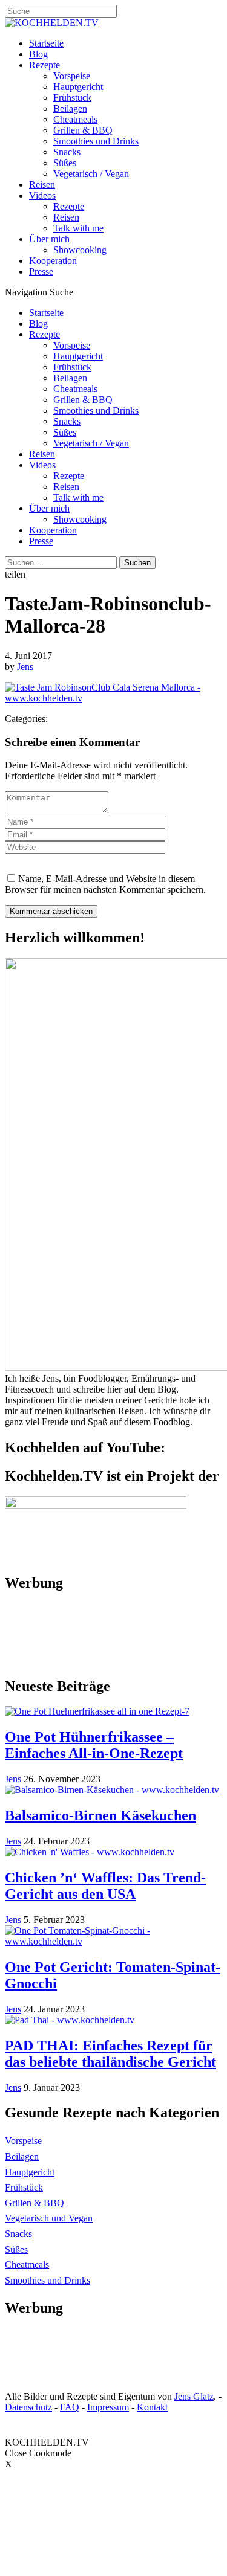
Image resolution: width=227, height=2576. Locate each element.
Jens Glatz (194, 2396)
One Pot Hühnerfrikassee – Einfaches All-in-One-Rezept (94, 1745)
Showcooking (80, 250)
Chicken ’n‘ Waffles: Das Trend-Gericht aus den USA (105, 1886)
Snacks (67, 152)
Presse (41, 272)
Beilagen (70, 108)
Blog (38, 54)
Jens (25, 667)
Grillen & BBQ (83, 130)
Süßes (65, 163)
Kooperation (53, 261)
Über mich (49, 239)
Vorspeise (72, 76)
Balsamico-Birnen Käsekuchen (100, 1815)
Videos (42, 195)
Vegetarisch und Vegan (49, 2218)
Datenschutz (28, 2407)
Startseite (46, 43)
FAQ (70, 2407)
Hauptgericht (78, 87)
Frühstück (72, 98)
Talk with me (78, 228)
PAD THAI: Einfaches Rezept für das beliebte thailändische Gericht (110, 2054)
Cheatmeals (75, 119)
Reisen (42, 185)
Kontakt (152, 2407)
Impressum (108, 2407)
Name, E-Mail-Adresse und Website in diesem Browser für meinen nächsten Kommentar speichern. (105, 884)
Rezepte (44, 65)
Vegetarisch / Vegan (91, 174)
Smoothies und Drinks (96, 141)
